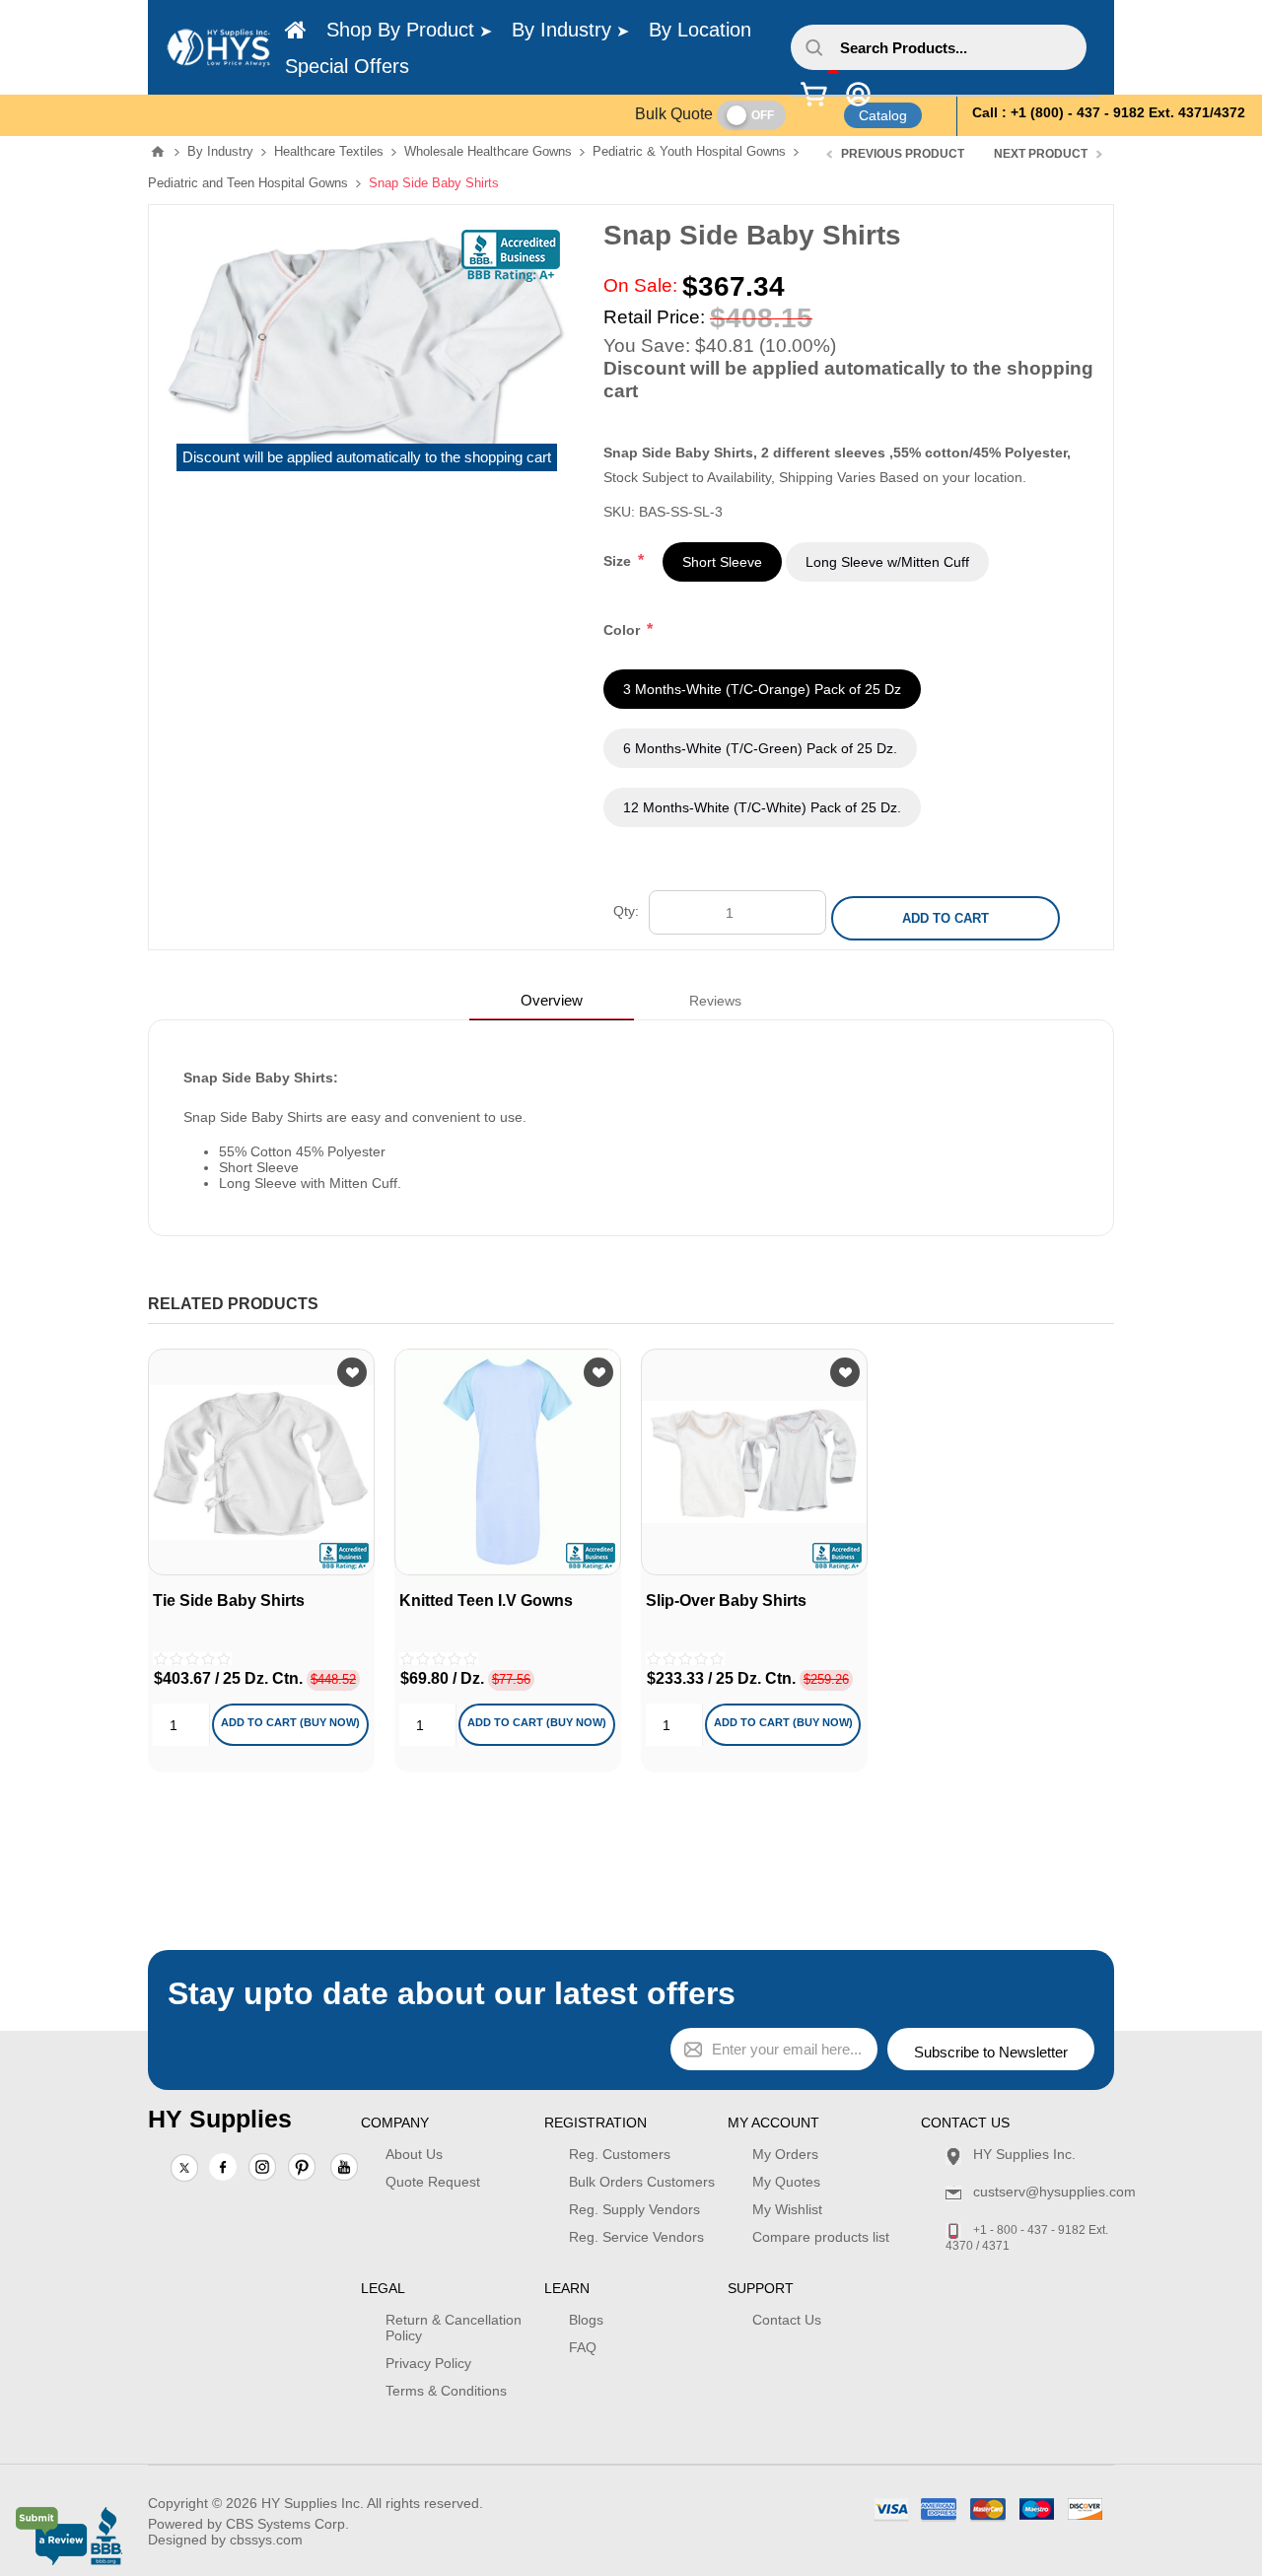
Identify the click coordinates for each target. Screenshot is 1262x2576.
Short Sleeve (722, 562)
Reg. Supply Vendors (634, 2209)
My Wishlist (787, 2209)
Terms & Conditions (446, 2391)
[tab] (552, 1000)
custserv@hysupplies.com (1054, 2192)
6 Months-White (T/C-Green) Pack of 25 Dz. (760, 748)
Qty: (626, 911)
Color (624, 630)
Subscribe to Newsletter (991, 2052)
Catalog (883, 115)
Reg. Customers (620, 2154)
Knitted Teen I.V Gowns (486, 1601)
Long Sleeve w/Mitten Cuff (887, 562)
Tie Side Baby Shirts (229, 1601)
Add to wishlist (352, 1372)
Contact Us (787, 2320)
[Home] (296, 31)
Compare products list (821, 2237)
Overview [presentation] (552, 1000)
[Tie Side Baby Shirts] (261, 1462)
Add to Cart (946, 918)
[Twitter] (184, 2169)
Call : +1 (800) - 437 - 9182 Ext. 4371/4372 (1109, 112)
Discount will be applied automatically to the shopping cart (367, 457)
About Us (414, 2154)
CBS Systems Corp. (287, 2524)
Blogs (586, 2320)
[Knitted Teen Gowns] (508, 1462)
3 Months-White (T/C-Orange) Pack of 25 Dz (762, 689)
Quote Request (433, 2182)
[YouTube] (344, 2169)
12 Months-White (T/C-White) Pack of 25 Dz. (762, 807)
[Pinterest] (302, 2169)
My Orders (785, 2154)
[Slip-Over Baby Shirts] (754, 1462)
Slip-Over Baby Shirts (726, 1601)
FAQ (583, 2347)
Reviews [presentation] (715, 1001)
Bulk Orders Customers (642, 2182)
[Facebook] (223, 2167)
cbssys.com (266, 2540)
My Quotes (786, 2182)
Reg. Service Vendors (636, 2237)
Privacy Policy (428, 2363)
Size (619, 561)
